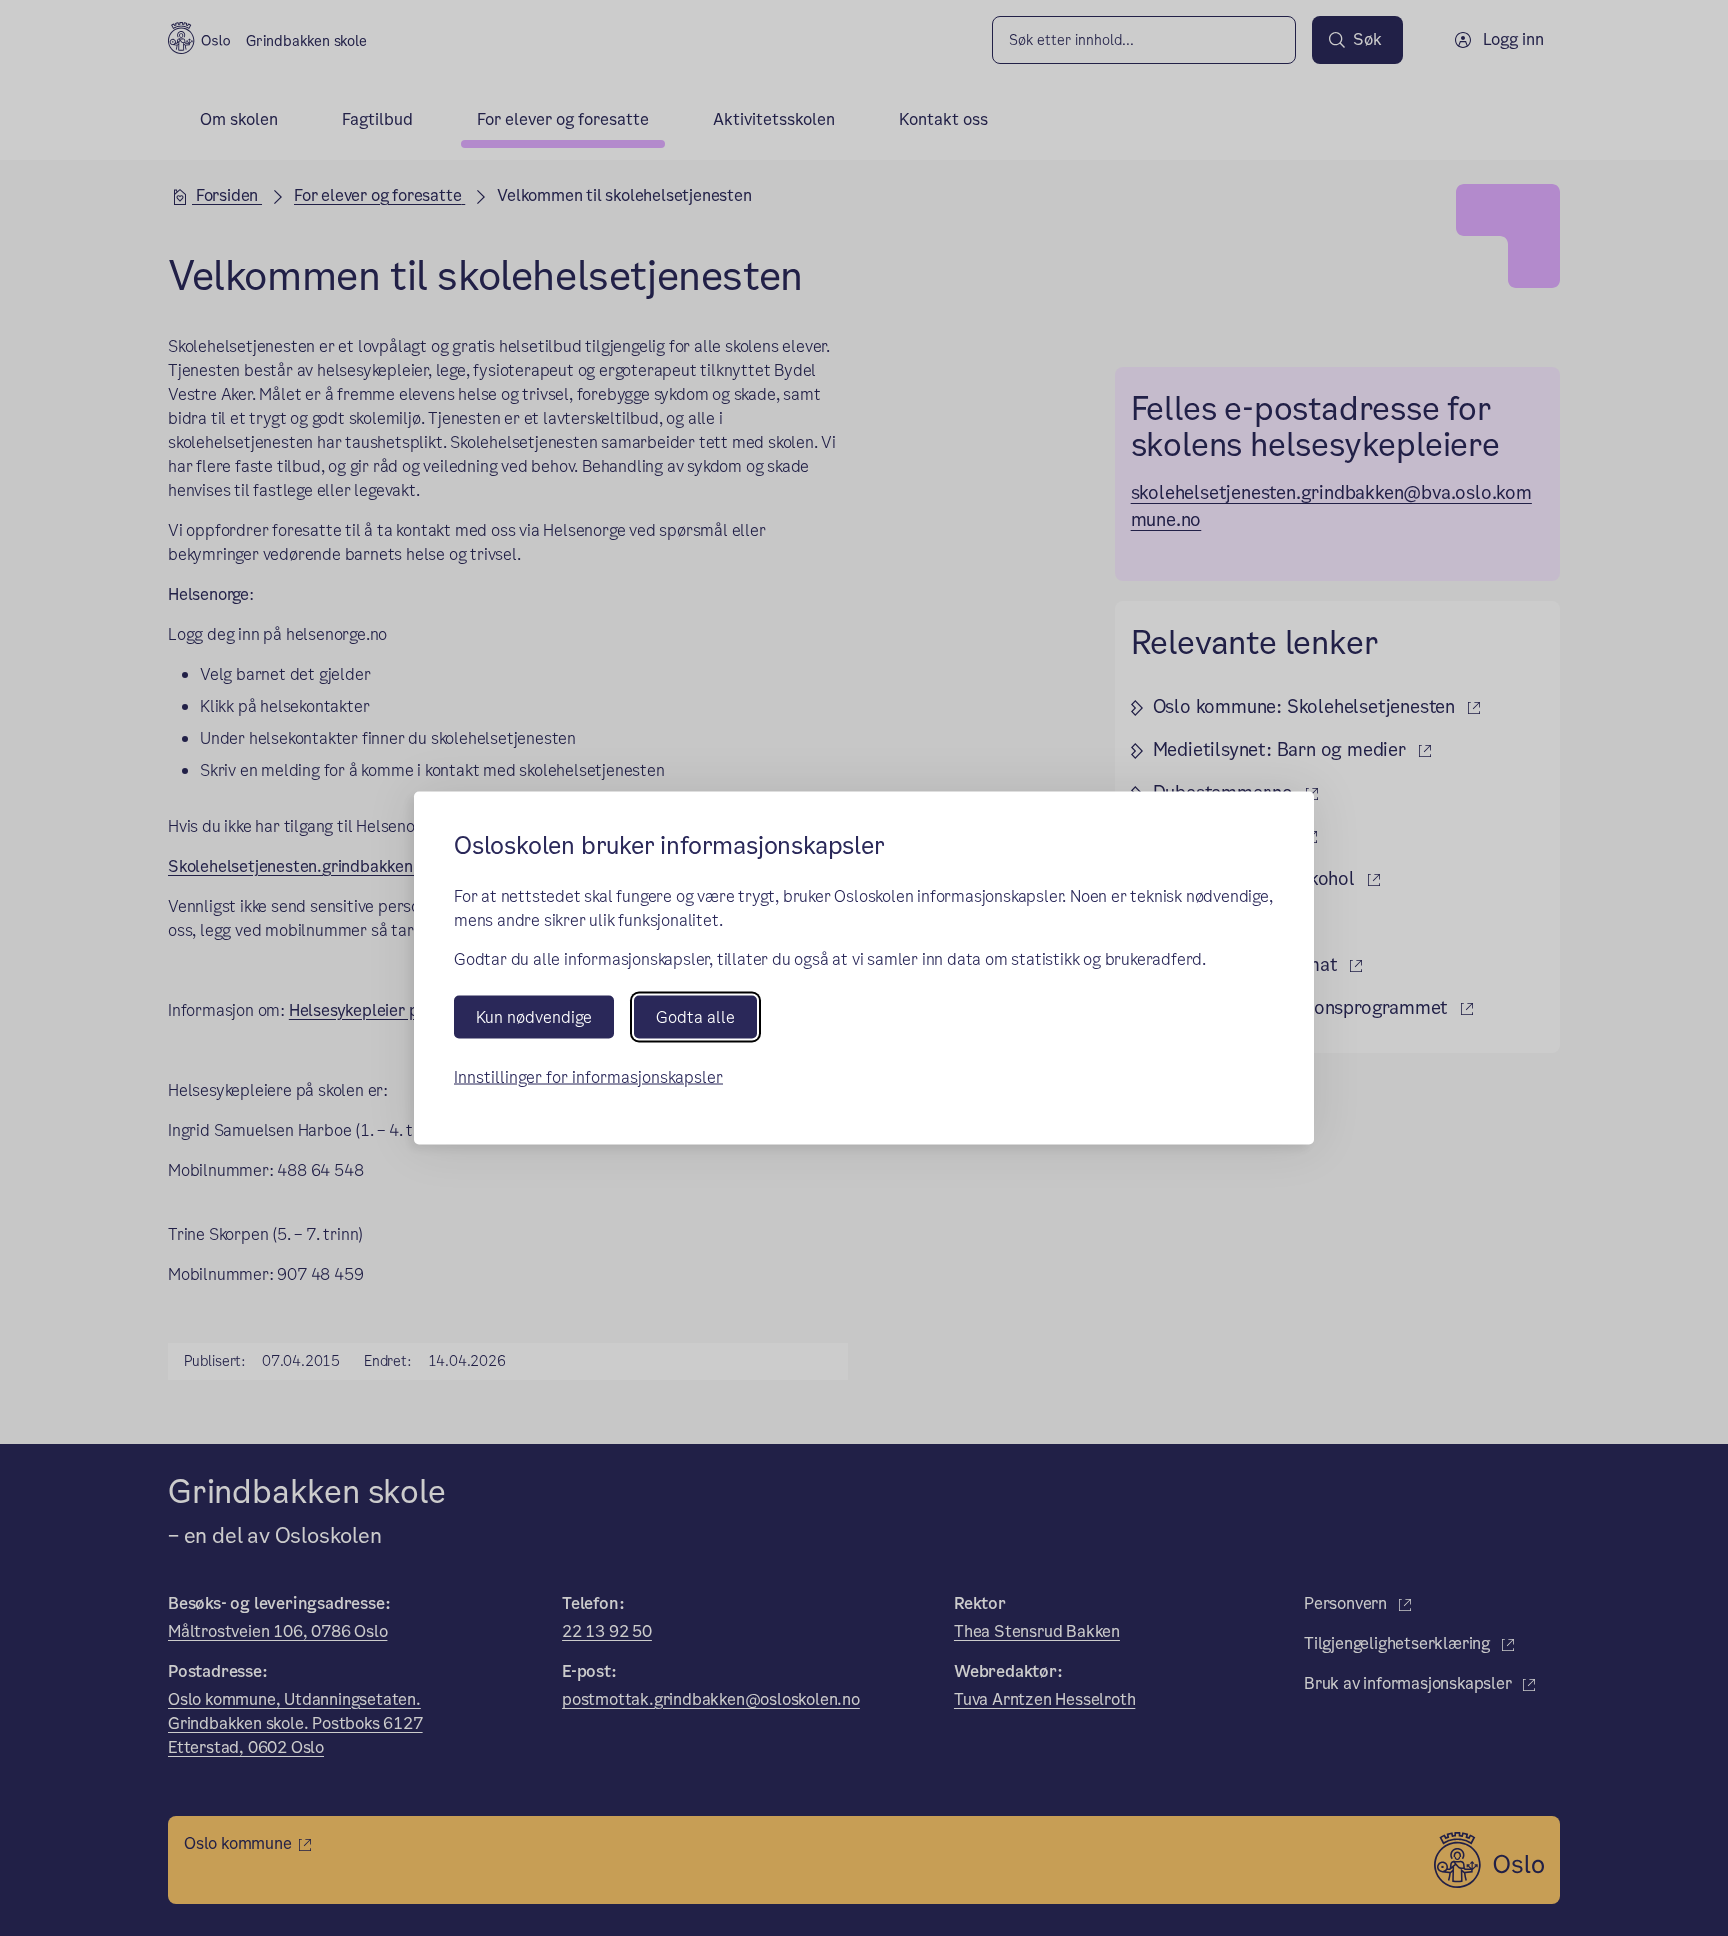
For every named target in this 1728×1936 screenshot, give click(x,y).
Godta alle (695, 1016)
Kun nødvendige (534, 1016)
